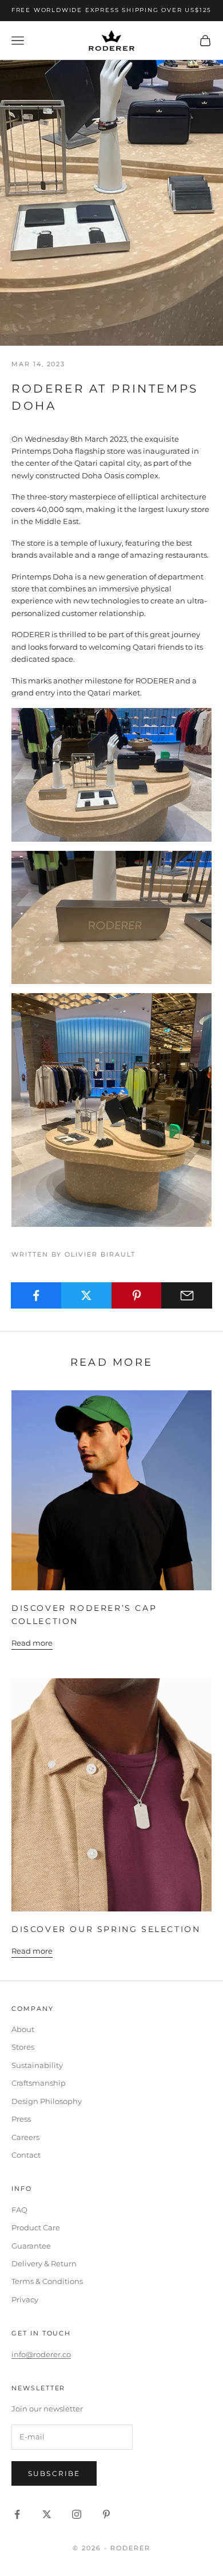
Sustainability (37, 2065)
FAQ (19, 2210)
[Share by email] (187, 1295)
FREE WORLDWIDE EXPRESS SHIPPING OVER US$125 (111, 10)
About (23, 2029)
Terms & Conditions (47, 2281)
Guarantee (31, 2246)
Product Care (36, 2227)
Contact (26, 2155)
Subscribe (54, 2473)
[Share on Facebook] (36, 1295)
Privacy (25, 2299)
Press (21, 2119)
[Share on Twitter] (87, 1295)
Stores (23, 2047)
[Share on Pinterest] (137, 1295)
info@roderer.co (41, 2354)
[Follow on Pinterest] (106, 2514)
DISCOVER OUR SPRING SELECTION (106, 1929)
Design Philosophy (47, 2101)
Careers (25, 2137)
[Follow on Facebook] (17, 2514)
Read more (32, 1643)
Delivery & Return (44, 2263)
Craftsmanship (39, 2083)
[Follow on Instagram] (77, 2514)
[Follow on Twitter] (47, 2514)
